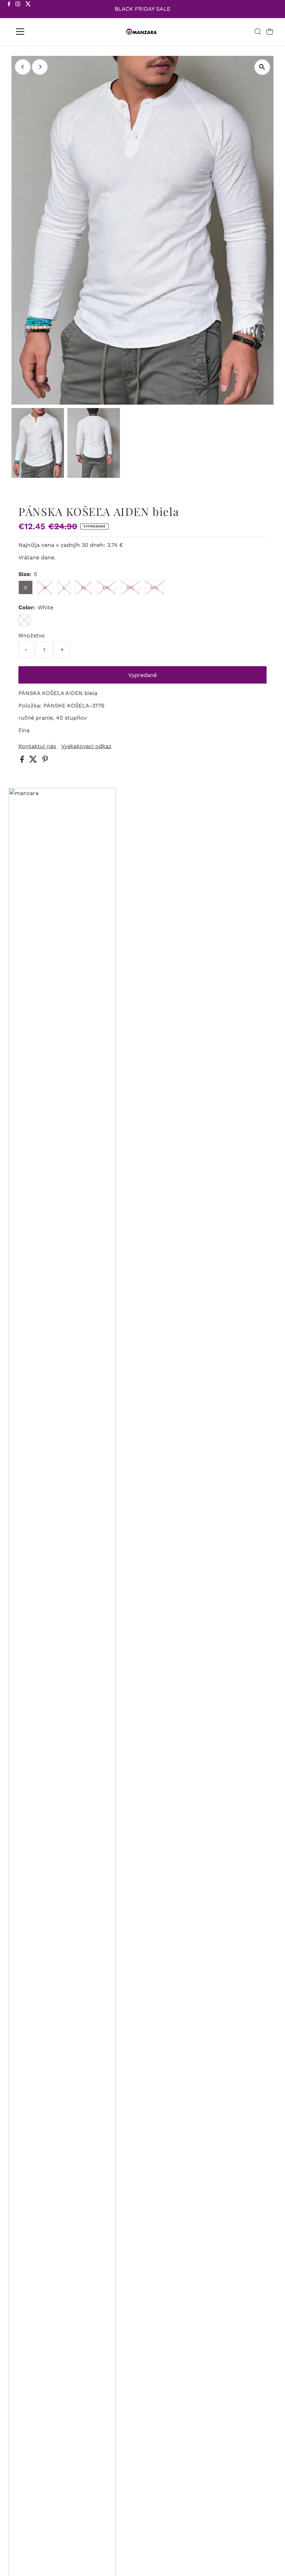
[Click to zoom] (262, 67)
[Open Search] (258, 32)
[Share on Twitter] (34, 761)
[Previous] (23, 67)
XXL (106, 587)
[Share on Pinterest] (45, 761)
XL (84, 587)
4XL (154, 587)
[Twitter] (28, 10)
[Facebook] (9, 10)
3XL (130, 587)
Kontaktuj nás (37, 746)
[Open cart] (270, 32)
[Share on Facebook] (23, 761)
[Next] (40, 67)
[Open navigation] (43, 32)
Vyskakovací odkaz (86, 746)
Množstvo (32, 635)
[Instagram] (18, 10)
